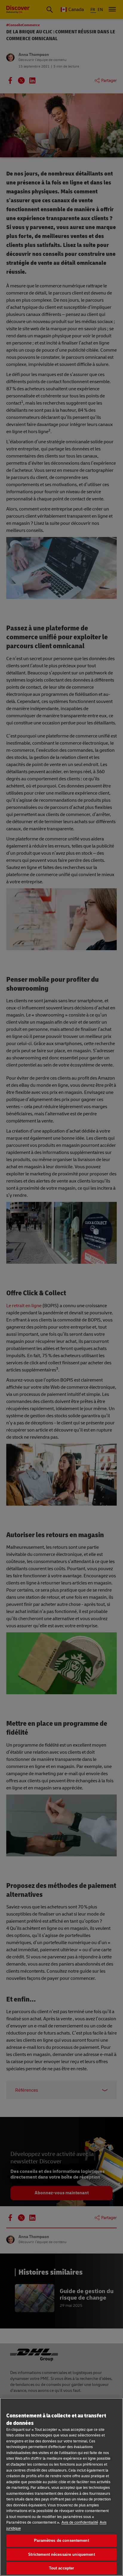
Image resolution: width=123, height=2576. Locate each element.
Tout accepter (62, 2568)
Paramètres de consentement (61, 2540)
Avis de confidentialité (80, 2522)
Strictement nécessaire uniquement (61, 2554)
